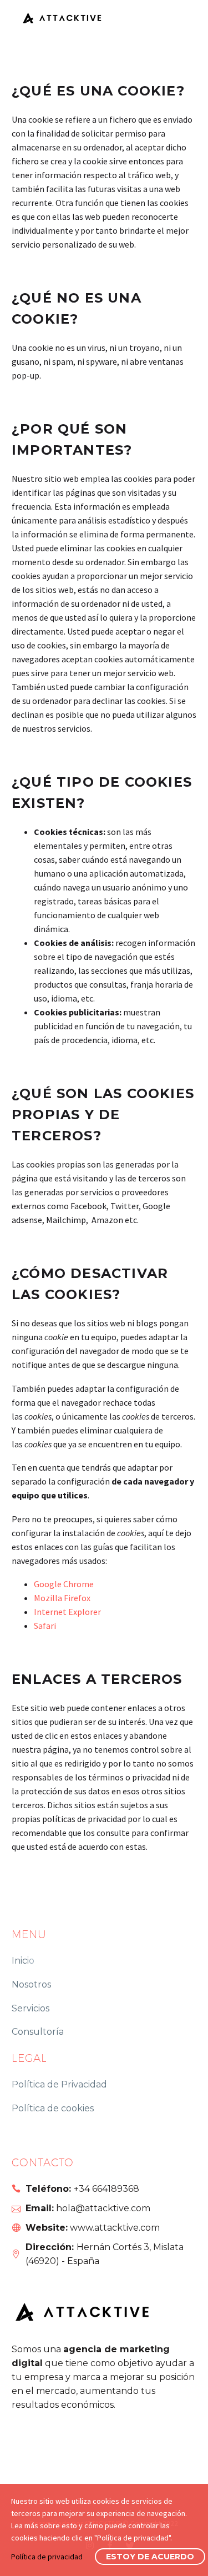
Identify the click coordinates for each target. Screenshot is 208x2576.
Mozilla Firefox (62, 1598)
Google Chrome (64, 1584)
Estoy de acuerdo (150, 2557)
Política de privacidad (47, 2557)
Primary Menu (177, 17)
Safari (45, 1626)
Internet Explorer (67, 1612)
